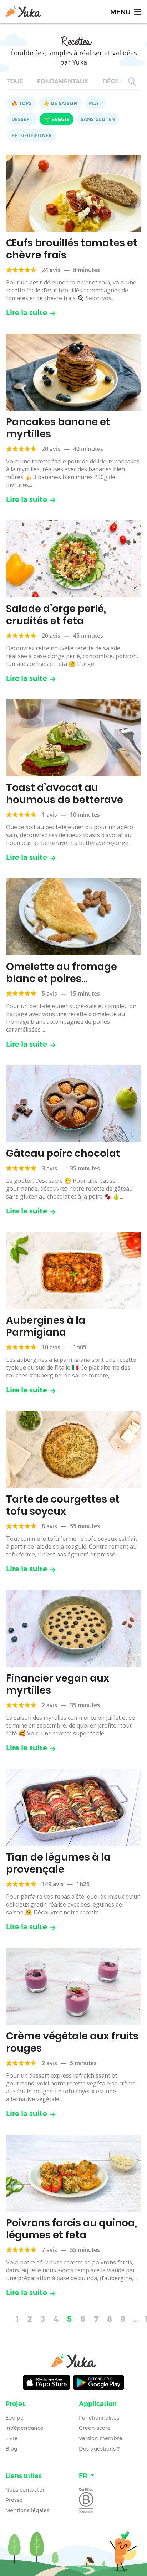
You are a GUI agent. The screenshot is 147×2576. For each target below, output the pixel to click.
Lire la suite (27, 313)
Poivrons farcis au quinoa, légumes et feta (72, 2229)
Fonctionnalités (99, 2418)
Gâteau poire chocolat (63, 1153)
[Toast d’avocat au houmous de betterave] (73, 738)
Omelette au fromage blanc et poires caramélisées (62, 979)
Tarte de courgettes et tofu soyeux (63, 1505)
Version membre (101, 2438)
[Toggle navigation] (125, 12)
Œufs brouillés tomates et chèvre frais (72, 249)
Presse (14, 2500)
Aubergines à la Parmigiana (46, 1326)
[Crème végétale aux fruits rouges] (73, 1986)
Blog (11, 2449)
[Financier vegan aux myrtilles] (73, 1628)
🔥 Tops (22, 103)
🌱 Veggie (57, 119)
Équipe (14, 2418)
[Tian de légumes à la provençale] (73, 1807)
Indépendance (24, 2428)
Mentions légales (27, 2510)
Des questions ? (99, 2449)
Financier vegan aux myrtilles (58, 1684)
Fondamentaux (63, 81)
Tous (15, 81)
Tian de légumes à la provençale (58, 1863)
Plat (95, 103)
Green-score (95, 2428)
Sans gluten (98, 119)
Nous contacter (25, 2490)
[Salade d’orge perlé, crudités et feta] (73, 559)
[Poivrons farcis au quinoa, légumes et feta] (73, 2173)
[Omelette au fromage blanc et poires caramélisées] (73, 917)
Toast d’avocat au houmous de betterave (65, 794)
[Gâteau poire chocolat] (73, 1104)
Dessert (22, 119)
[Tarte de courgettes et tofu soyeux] (73, 1449)
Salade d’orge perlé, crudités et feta (56, 615)
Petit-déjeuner (32, 135)
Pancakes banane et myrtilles (58, 428)
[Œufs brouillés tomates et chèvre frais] (73, 193)
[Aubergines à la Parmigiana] (73, 1271)
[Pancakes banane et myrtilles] (73, 372)
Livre (12, 2438)
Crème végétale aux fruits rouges (72, 2042)
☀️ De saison (60, 103)
